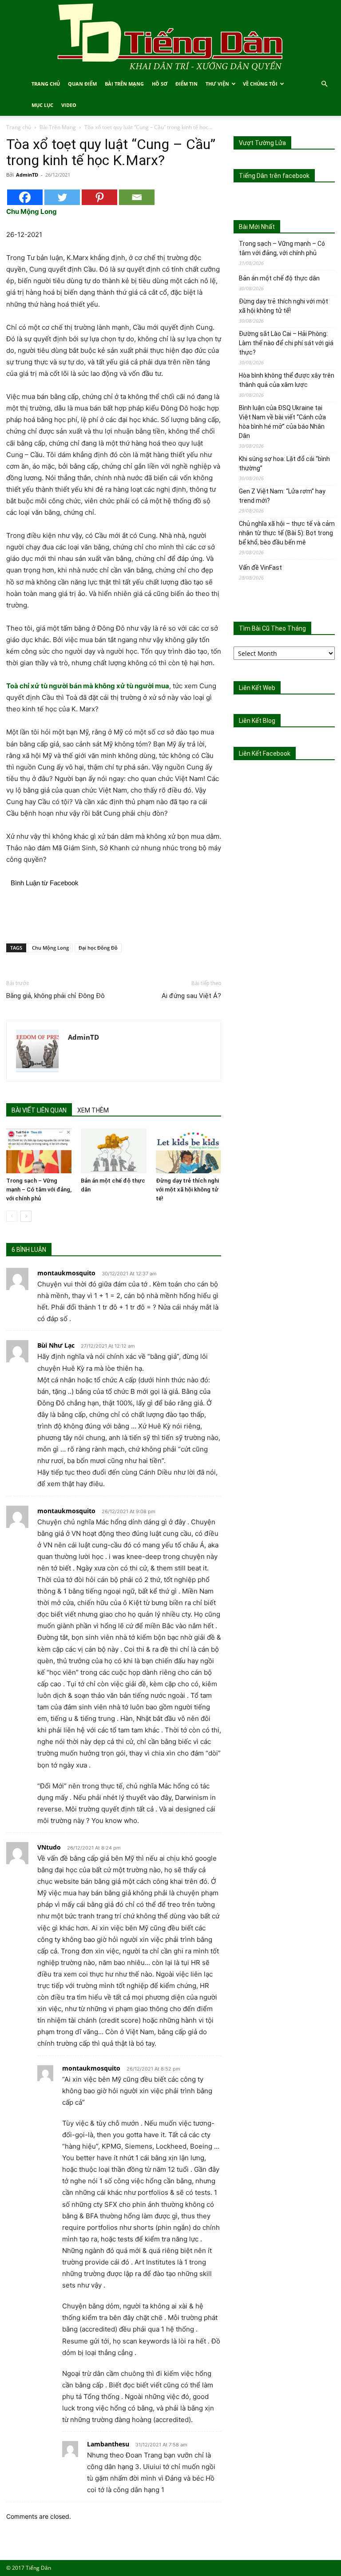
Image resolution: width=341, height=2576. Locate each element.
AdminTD (27, 175)
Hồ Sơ (160, 84)
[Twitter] (62, 197)
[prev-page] (12, 1216)
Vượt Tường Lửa (262, 143)
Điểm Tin (186, 84)
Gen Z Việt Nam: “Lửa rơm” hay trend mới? (282, 496)
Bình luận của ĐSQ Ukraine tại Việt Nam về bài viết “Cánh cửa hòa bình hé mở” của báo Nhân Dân (282, 422)
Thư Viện (217, 84)
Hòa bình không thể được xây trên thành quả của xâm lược (287, 380)
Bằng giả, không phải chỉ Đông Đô (56, 996)
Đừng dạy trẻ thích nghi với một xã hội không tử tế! (187, 1189)
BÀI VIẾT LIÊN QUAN (39, 1110)
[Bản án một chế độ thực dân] (113, 1151)
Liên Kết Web (257, 688)
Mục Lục (42, 105)
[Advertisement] (114, 914)
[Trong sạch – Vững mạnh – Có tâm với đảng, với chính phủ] (39, 1151)
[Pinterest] (99, 197)
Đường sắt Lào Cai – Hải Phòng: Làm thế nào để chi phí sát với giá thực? (286, 343)
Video (69, 105)
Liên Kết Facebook (265, 753)
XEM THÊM (93, 1110)
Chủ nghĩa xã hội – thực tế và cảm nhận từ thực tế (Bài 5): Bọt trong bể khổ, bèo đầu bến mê (287, 533)
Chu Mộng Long (50, 948)
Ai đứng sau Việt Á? (191, 996)
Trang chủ (19, 127)
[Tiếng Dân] (170, 37)
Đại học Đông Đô (98, 948)
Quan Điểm (82, 84)
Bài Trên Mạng (124, 84)
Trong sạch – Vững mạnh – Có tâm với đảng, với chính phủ (39, 1189)
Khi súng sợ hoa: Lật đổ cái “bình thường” (284, 464)
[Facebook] (25, 197)
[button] (324, 84)
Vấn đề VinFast (260, 568)
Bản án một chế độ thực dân (279, 278)
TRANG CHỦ (46, 84)
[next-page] (26, 1216)
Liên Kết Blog (257, 721)
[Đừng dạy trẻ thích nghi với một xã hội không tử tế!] (188, 1151)
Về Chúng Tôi (260, 84)
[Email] (137, 197)
